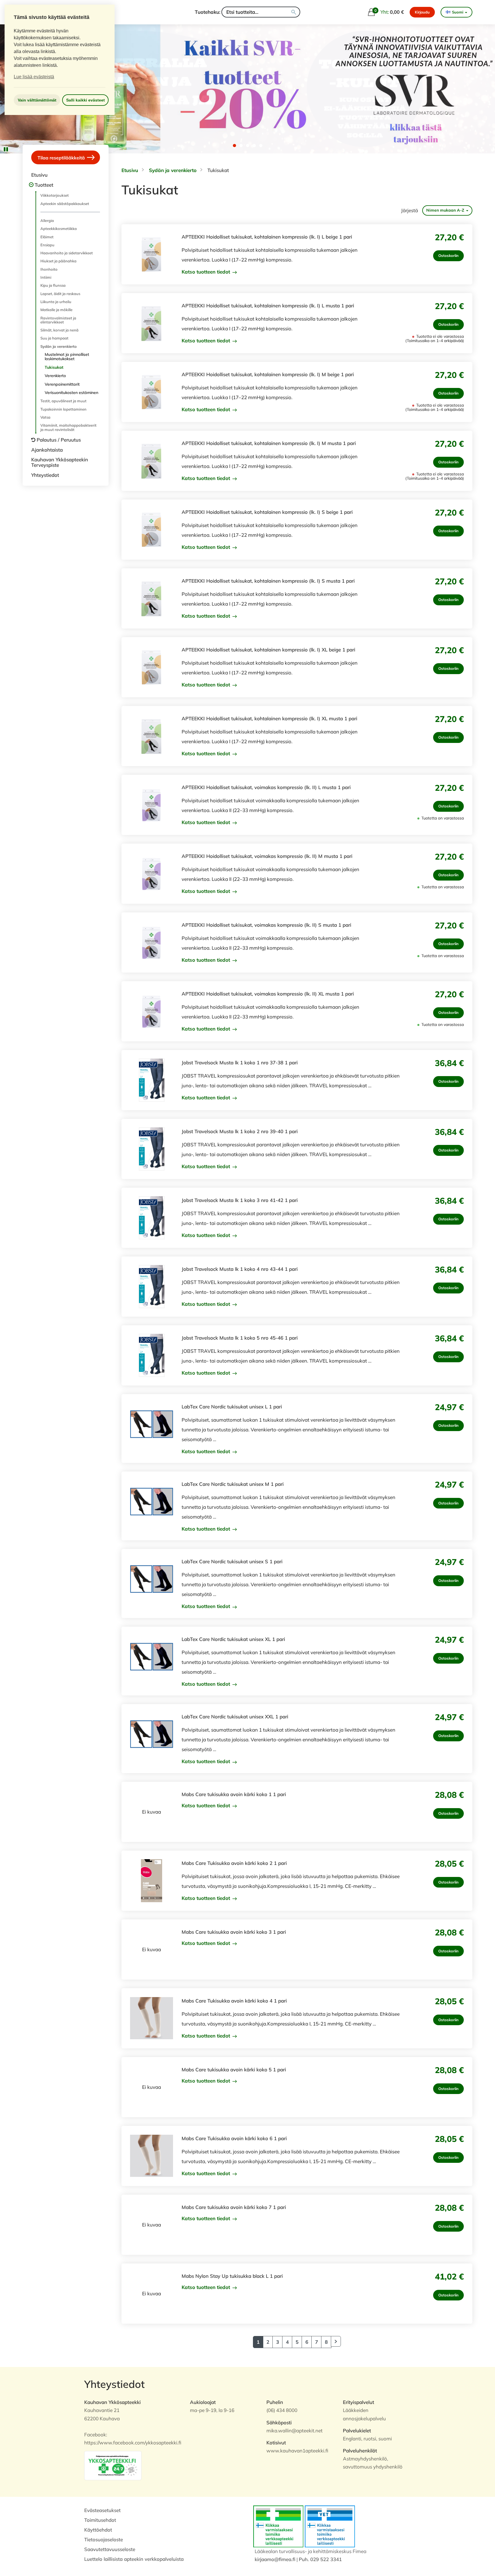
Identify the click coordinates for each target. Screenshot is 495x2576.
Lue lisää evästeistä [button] (34, 77)
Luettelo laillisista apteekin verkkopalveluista (134, 2559)
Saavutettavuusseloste (110, 2549)
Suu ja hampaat (54, 338)
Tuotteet (44, 185)
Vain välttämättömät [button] (37, 100)
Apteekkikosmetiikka (59, 229)
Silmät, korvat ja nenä (59, 330)
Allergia (47, 220)
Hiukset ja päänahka (58, 261)
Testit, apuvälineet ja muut (63, 401)
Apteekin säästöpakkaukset (65, 204)
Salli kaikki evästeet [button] (86, 100)
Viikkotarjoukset (55, 195)
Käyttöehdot (98, 2530)
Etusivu (39, 175)
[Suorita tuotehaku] (294, 12)
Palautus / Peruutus (59, 440)
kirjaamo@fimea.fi (275, 2559)
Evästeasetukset (102, 2510)
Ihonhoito (49, 269)
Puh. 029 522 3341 (320, 2559)
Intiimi (46, 277)
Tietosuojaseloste (104, 2539)
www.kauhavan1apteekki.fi (297, 2451)
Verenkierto (55, 376)
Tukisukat (54, 367)
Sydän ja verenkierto (59, 346)
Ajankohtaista (47, 450)
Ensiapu (47, 245)
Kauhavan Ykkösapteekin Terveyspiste (60, 462)
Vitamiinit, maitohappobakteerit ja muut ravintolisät (68, 427)
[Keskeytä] (6, 149)
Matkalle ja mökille (56, 310)
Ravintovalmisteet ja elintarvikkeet (58, 320)
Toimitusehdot (100, 2520)
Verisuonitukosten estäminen (71, 393)
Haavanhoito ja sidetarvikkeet (67, 253)
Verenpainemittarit (62, 384)
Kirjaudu (422, 12)
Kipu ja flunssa (53, 285)
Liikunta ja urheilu (56, 302)
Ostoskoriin (448, 255)
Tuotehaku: (208, 12)
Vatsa (45, 417)
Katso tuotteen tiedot (207, 272)
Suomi (458, 12)
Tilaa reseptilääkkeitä (62, 158)
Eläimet (47, 237)
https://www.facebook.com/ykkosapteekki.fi (133, 2443)
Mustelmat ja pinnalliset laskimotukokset (67, 357)
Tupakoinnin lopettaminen (63, 409)
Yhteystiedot (45, 475)
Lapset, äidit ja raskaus (60, 294)
